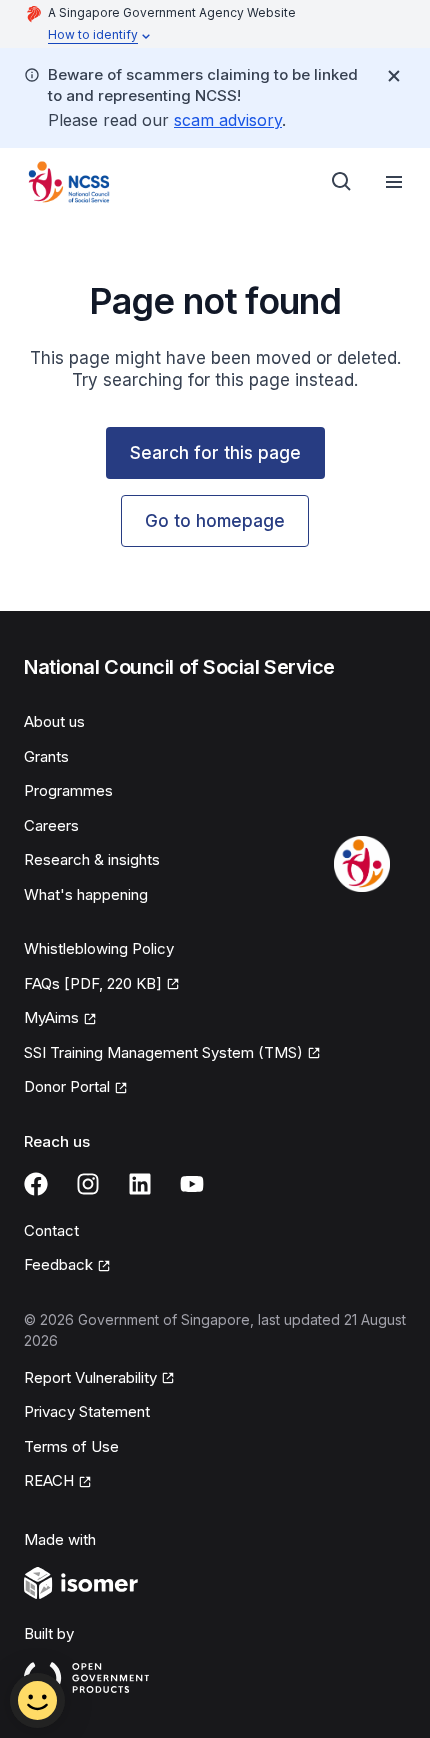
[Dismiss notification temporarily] (394, 76)
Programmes (68, 790)
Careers (51, 825)
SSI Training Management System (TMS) (163, 1052)
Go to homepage (215, 521)
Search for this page (215, 453)
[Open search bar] (342, 182)
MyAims (51, 1017)
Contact (51, 1230)
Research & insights (92, 859)
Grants (46, 756)
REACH (49, 1480)
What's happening (86, 894)
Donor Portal (67, 1086)
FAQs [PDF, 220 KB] (93, 983)
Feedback (58, 1264)
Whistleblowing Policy (99, 948)
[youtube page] (192, 1184)
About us (54, 721)
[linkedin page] (140, 1184)
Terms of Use (71, 1446)
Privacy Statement (87, 1411)
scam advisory (228, 120)
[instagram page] (88, 1184)
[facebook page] (36, 1184)
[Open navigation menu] (394, 182)
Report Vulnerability (90, 1377)
